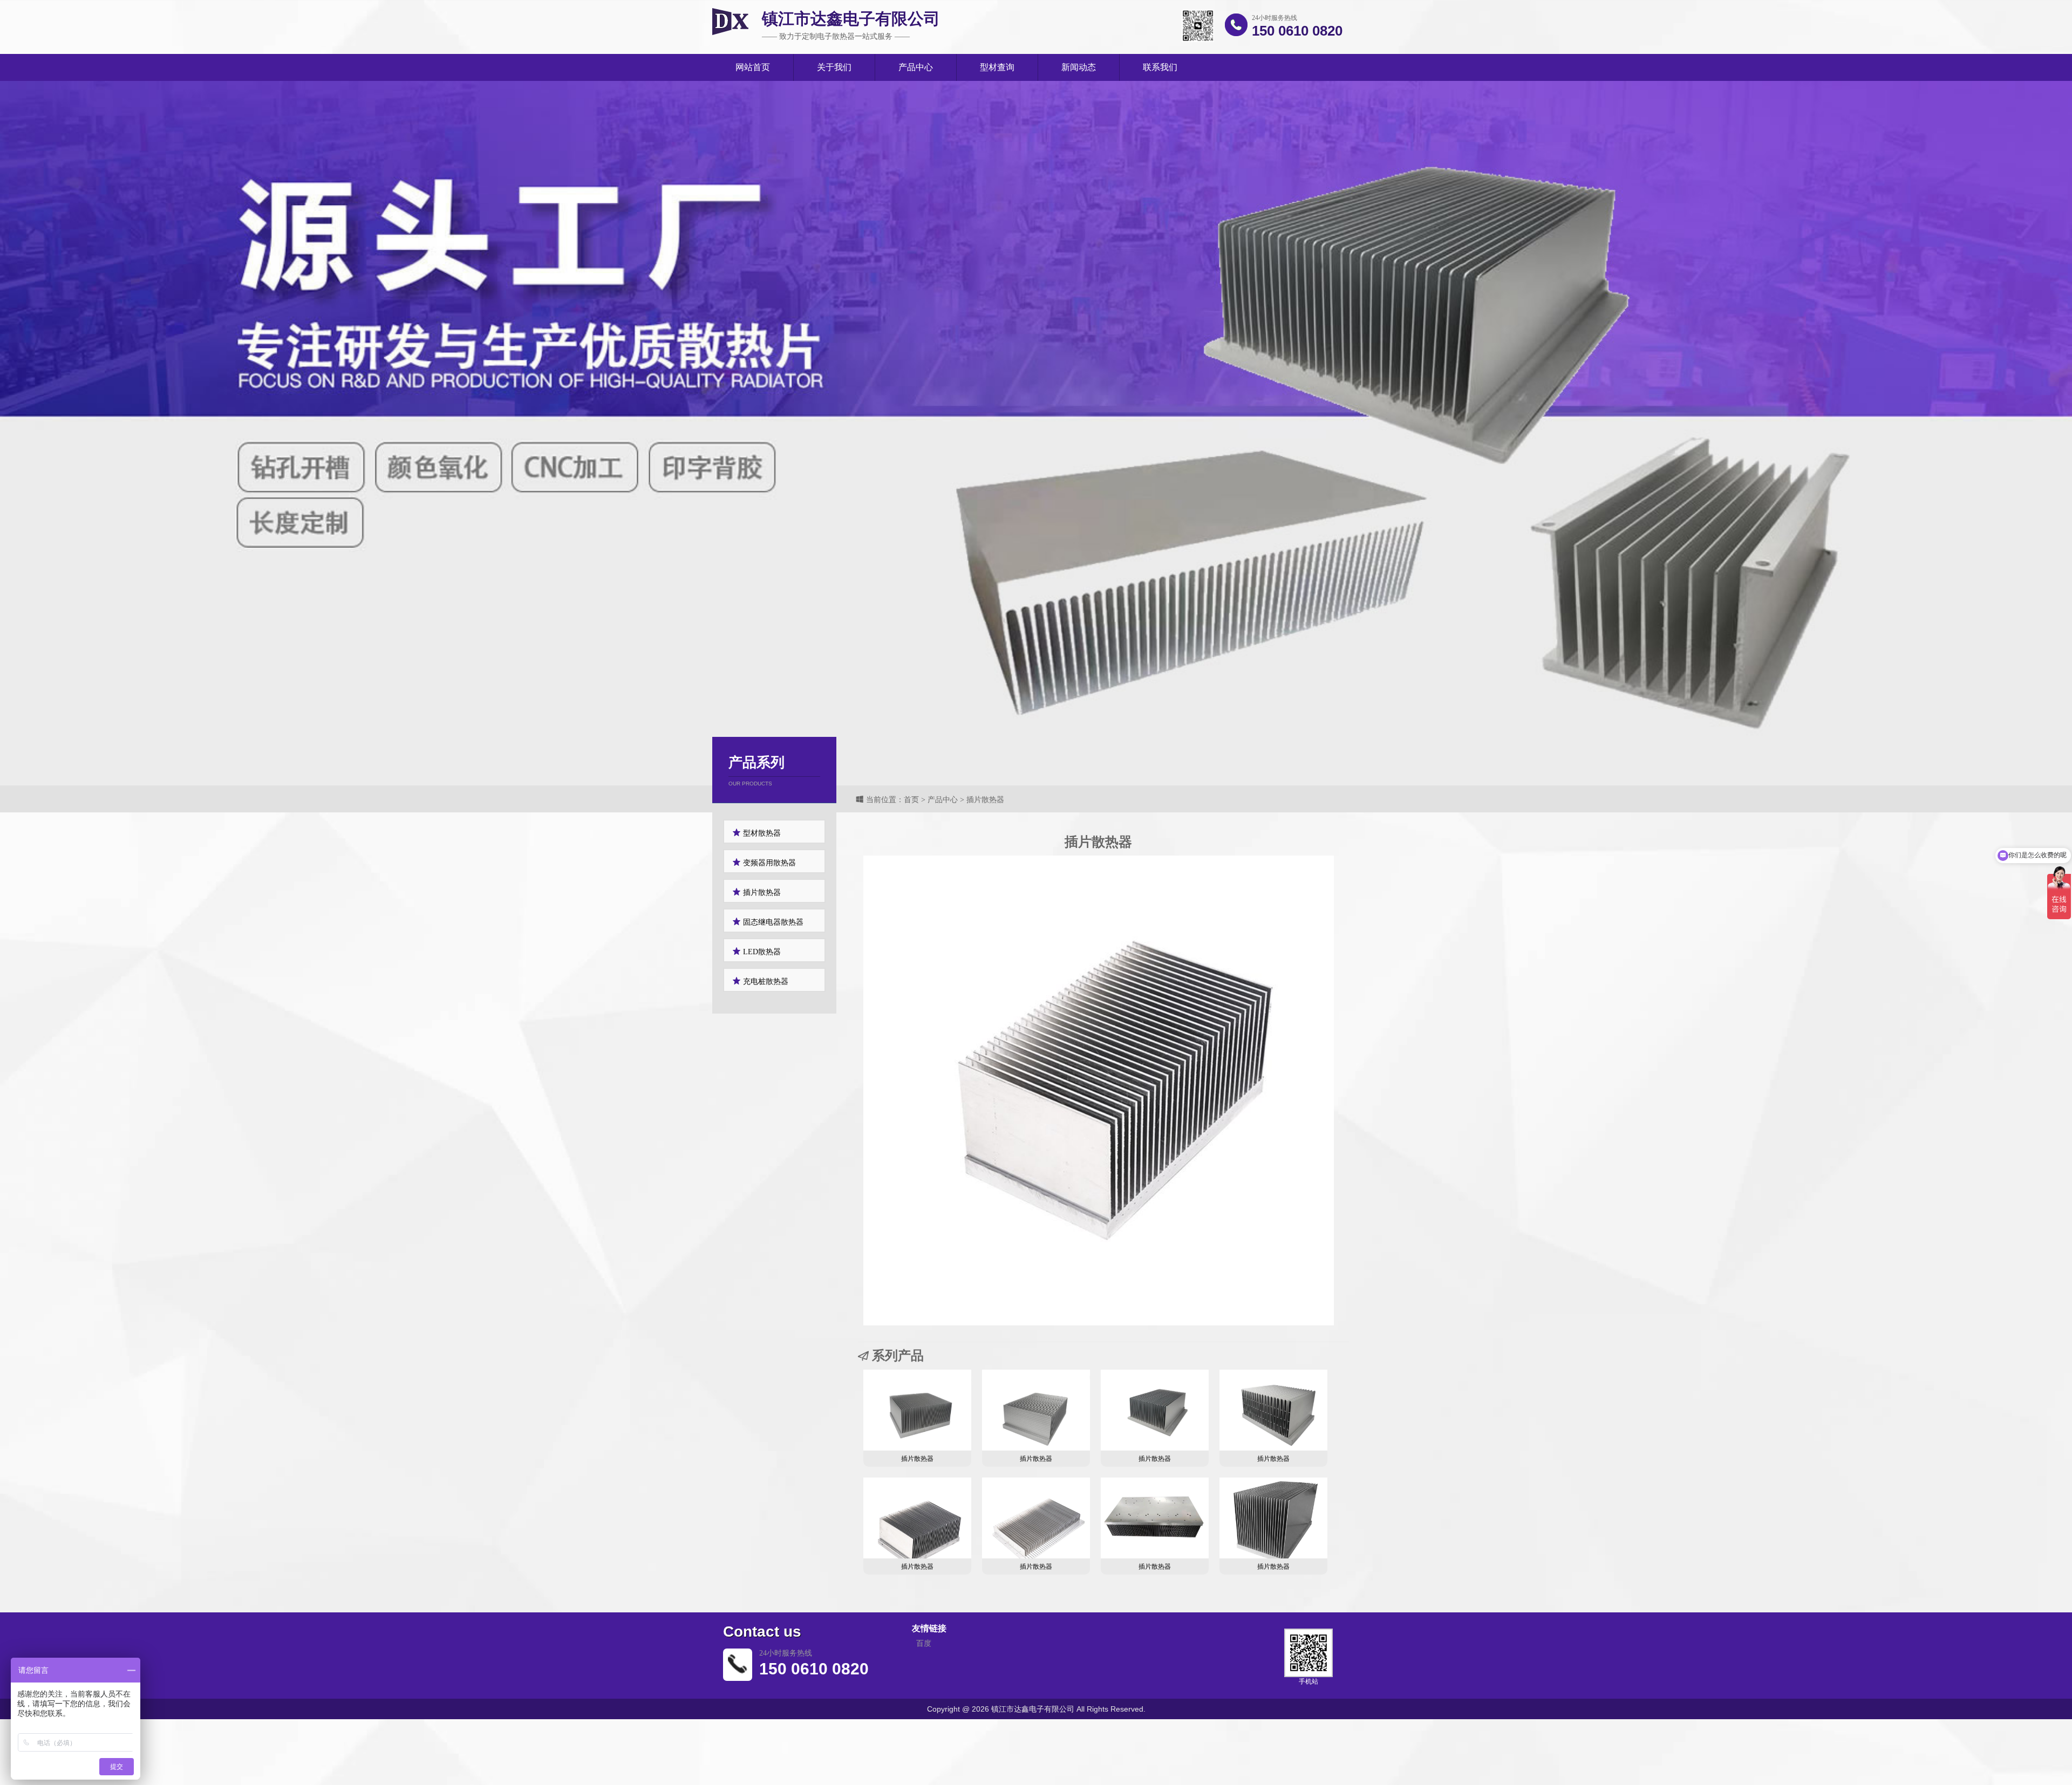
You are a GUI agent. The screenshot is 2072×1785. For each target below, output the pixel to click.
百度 (924, 1643)
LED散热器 (761, 952)
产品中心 (916, 67)
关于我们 (834, 67)
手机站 (1308, 1681)
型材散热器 (761, 833)
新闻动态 (1079, 67)
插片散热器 (761, 892)
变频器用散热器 (768, 863)
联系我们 (1160, 67)
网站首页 (753, 67)
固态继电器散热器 (772, 922)
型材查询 (997, 67)
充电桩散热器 (765, 982)
